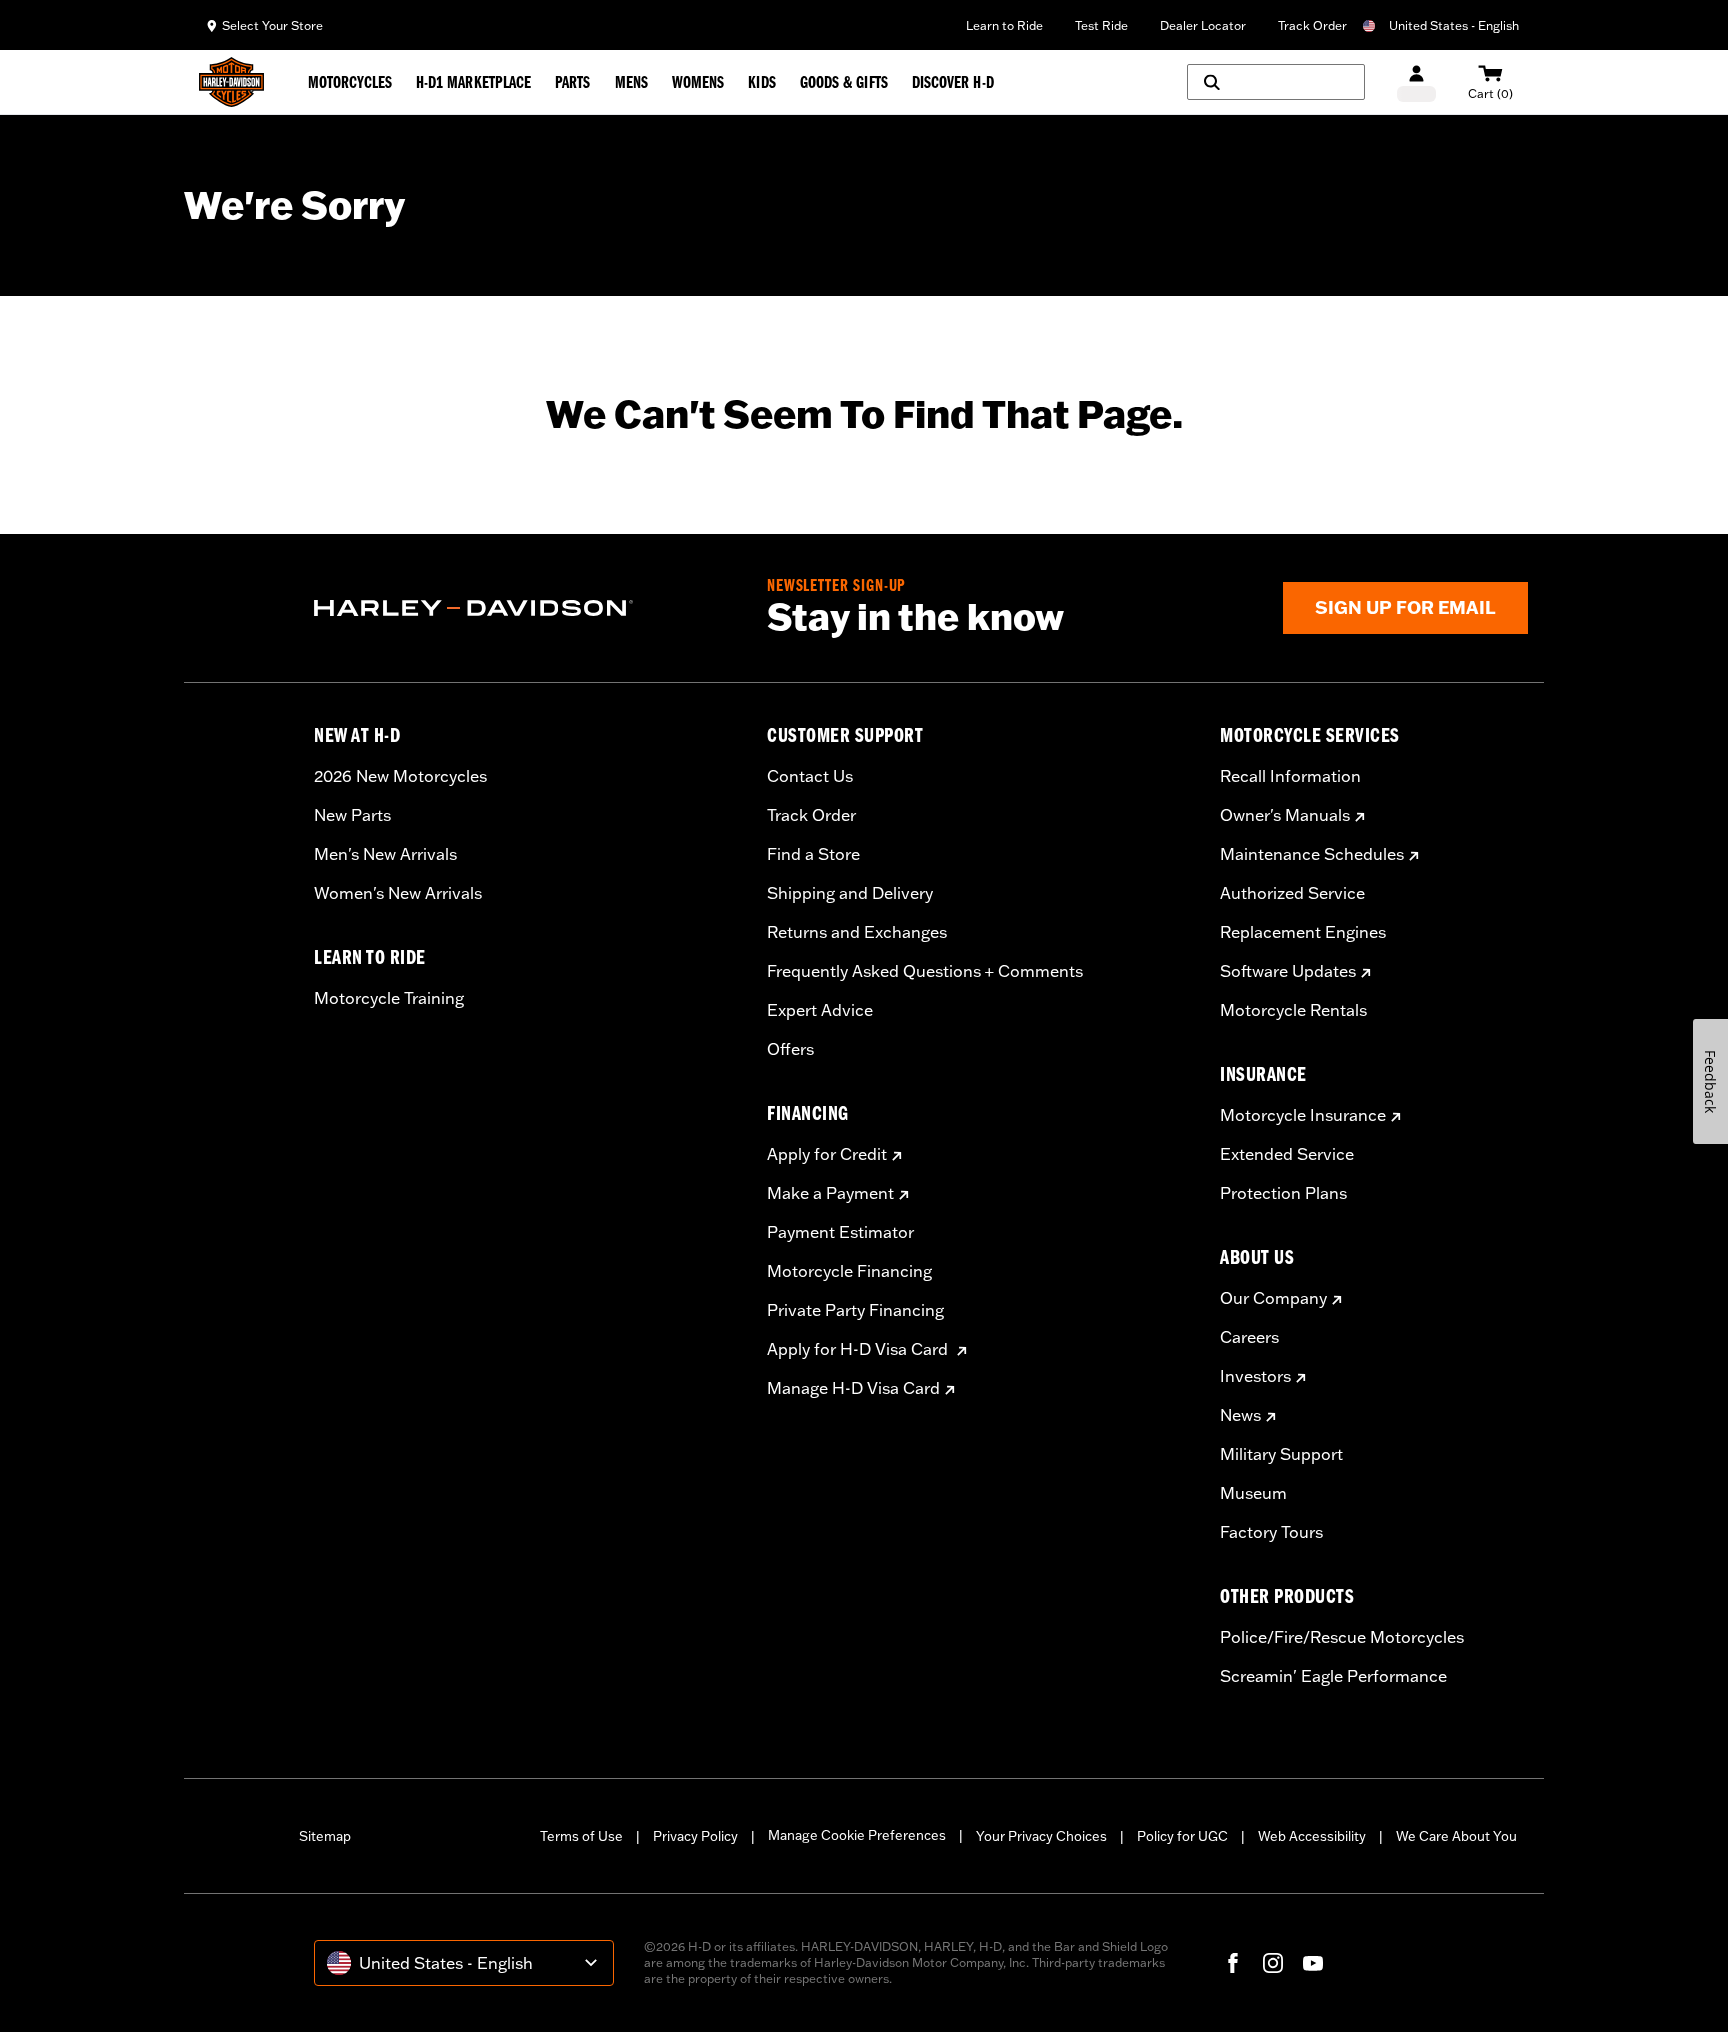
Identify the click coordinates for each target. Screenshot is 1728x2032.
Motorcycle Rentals (1293, 1010)
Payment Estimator (840, 1232)
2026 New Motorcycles (400, 776)
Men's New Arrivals (385, 854)
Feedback (1710, 1081)
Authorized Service (1292, 893)
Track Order (1312, 25)
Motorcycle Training (389, 998)
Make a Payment (830, 1193)
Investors (1255, 1376)
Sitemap (325, 1836)
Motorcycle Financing (849, 1271)
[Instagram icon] (1273, 1963)
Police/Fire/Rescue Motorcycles (1342, 1637)
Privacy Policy (695, 1836)
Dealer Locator (1203, 25)
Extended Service (1287, 1154)
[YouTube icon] (1313, 1963)
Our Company (1273, 1298)
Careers (1249, 1337)
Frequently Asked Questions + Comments (925, 971)
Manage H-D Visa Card (853, 1388)
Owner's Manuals (1285, 815)
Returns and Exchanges (857, 932)
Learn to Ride (1004, 25)
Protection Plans (1283, 1193)
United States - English (1454, 25)
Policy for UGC (1182, 1836)
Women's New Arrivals (398, 893)
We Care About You (1456, 1836)
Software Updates (1288, 971)
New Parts (352, 815)
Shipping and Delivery (850, 893)
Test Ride (1101, 25)
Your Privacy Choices (1041, 1836)
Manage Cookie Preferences (857, 1835)
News (1240, 1415)
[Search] (1276, 82)
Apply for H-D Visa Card (859, 1349)
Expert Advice (820, 1010)
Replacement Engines (1303, 932)
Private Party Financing (855, 1310)
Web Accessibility (1312, 1836)
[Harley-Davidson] (525, 608)
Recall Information (1290, 776)
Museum (1253, 1493)
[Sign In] (1416, 82)
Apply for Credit (827, 1154)
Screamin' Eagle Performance (1333, 1676)
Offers (790, 1049)
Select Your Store (272, 25)
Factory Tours (1271, 1532)
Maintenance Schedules (1312, 854)
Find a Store (813, 854)
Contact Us (810, 776)
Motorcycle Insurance (1303, 1115)
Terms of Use (581, 1836)
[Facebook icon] (1233, 1963)
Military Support (1281, 1454)
